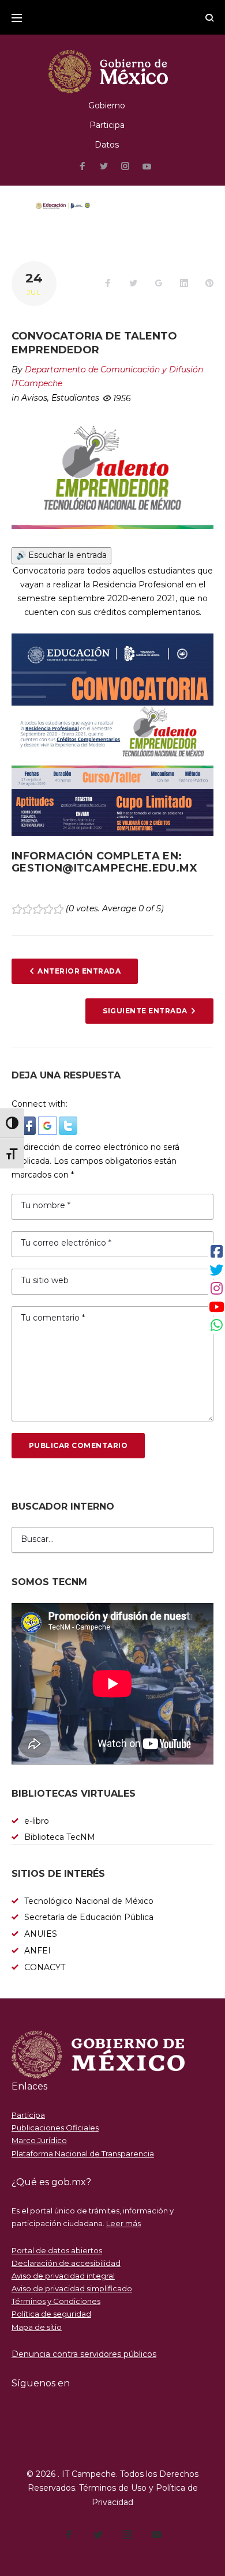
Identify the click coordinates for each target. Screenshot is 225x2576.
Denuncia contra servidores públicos (84, 2354)
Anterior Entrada (79, 971)
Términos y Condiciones (56, 2301)
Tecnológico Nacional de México (89, 1901)
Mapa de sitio (37, 2327)
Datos (107, 145)
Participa (107, 125)
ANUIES (41, 1934)
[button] (28, 1123)
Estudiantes (75, 398)
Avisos (34, 398)
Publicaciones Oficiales (55, 2128)
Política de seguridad (51, 2314)
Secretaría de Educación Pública (89, 1917)
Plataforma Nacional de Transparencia (83, 2153)
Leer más (123, 2223)
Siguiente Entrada (145, 1011)
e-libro (37, 1821)
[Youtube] (147, 167)
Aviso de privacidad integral (63, 2276)
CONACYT (45, 1967)
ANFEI (37, 1951)
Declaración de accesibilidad (66, 2263)
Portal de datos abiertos (57, 2250)
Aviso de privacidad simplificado (72, 2288)
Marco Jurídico (39, 2140)
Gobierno (107, 105)
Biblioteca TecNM (60, 1837)
